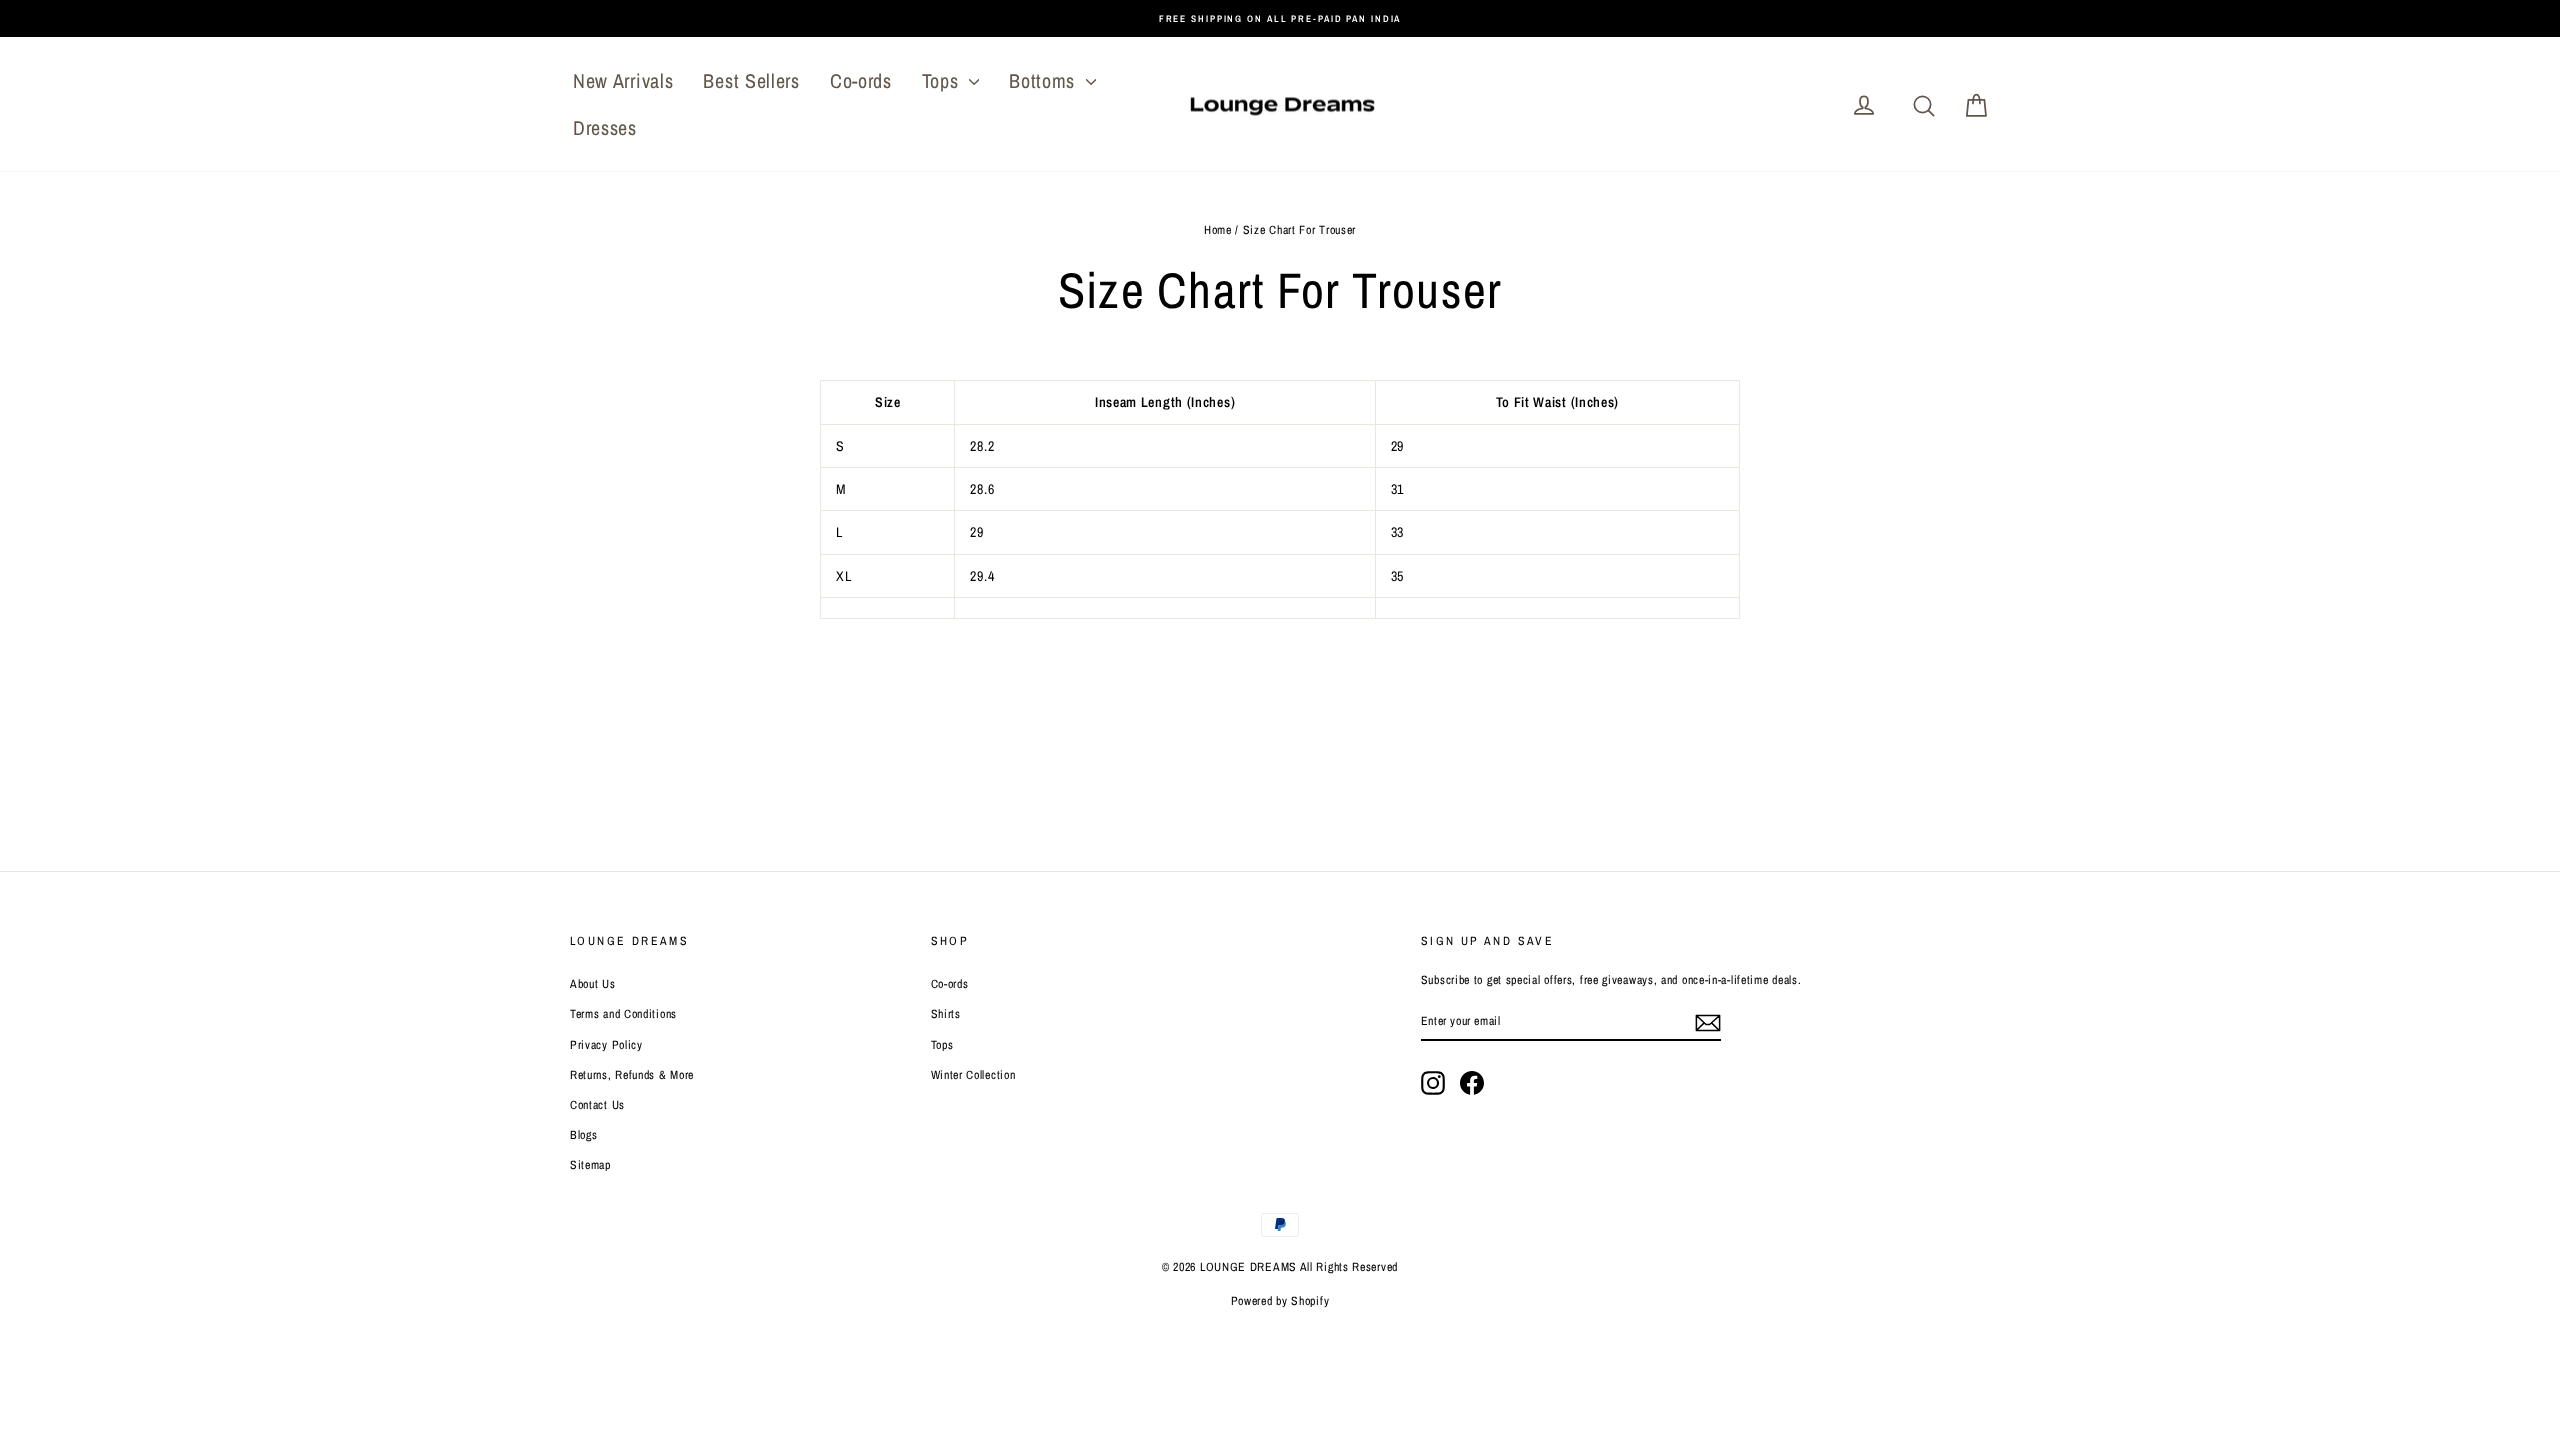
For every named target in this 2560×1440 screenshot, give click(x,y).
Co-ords (861, 80)
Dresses (605, 127)
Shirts (946, 1014)
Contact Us (597, 1105)
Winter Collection (973, 1075)
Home (1218, 230)
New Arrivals (623, 80)
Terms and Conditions (623, 1014)
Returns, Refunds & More (632, 1075)
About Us (593, 984)
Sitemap (590, 1165)
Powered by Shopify (1280, 1301)
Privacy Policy (606, 1045)
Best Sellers (751, 80)
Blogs (584, 1135)
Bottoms (1045, 80)
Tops (943, 80)
